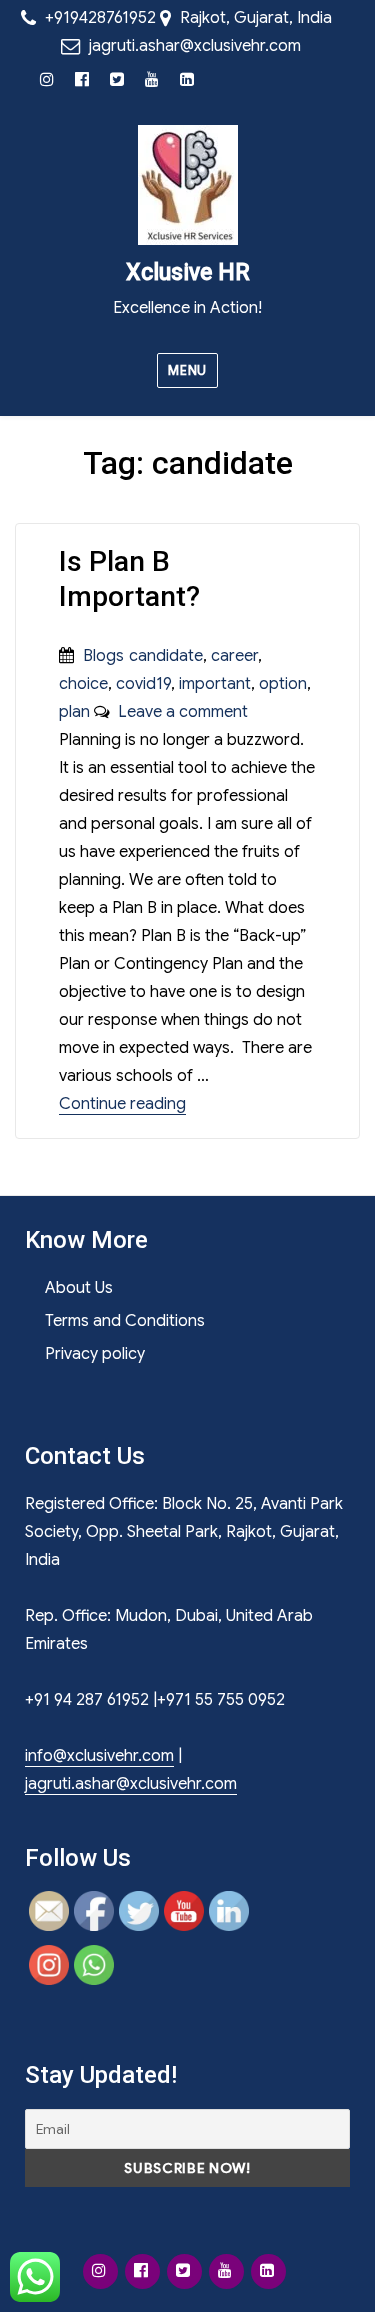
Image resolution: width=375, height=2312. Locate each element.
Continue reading (122, 1104)
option (283, 684)
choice (83, 684)
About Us (79, 1288)
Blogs (103, 656)
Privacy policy (95, 1354)
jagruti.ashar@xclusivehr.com (195, 46)
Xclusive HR (188, 272)
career (234, 656)
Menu (187, 370)
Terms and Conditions (125, 1321)
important (215, 684)
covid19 (143, 684)
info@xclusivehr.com (99, 1756)
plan (74, 712)
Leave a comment (179, 712)
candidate (166, 656)
